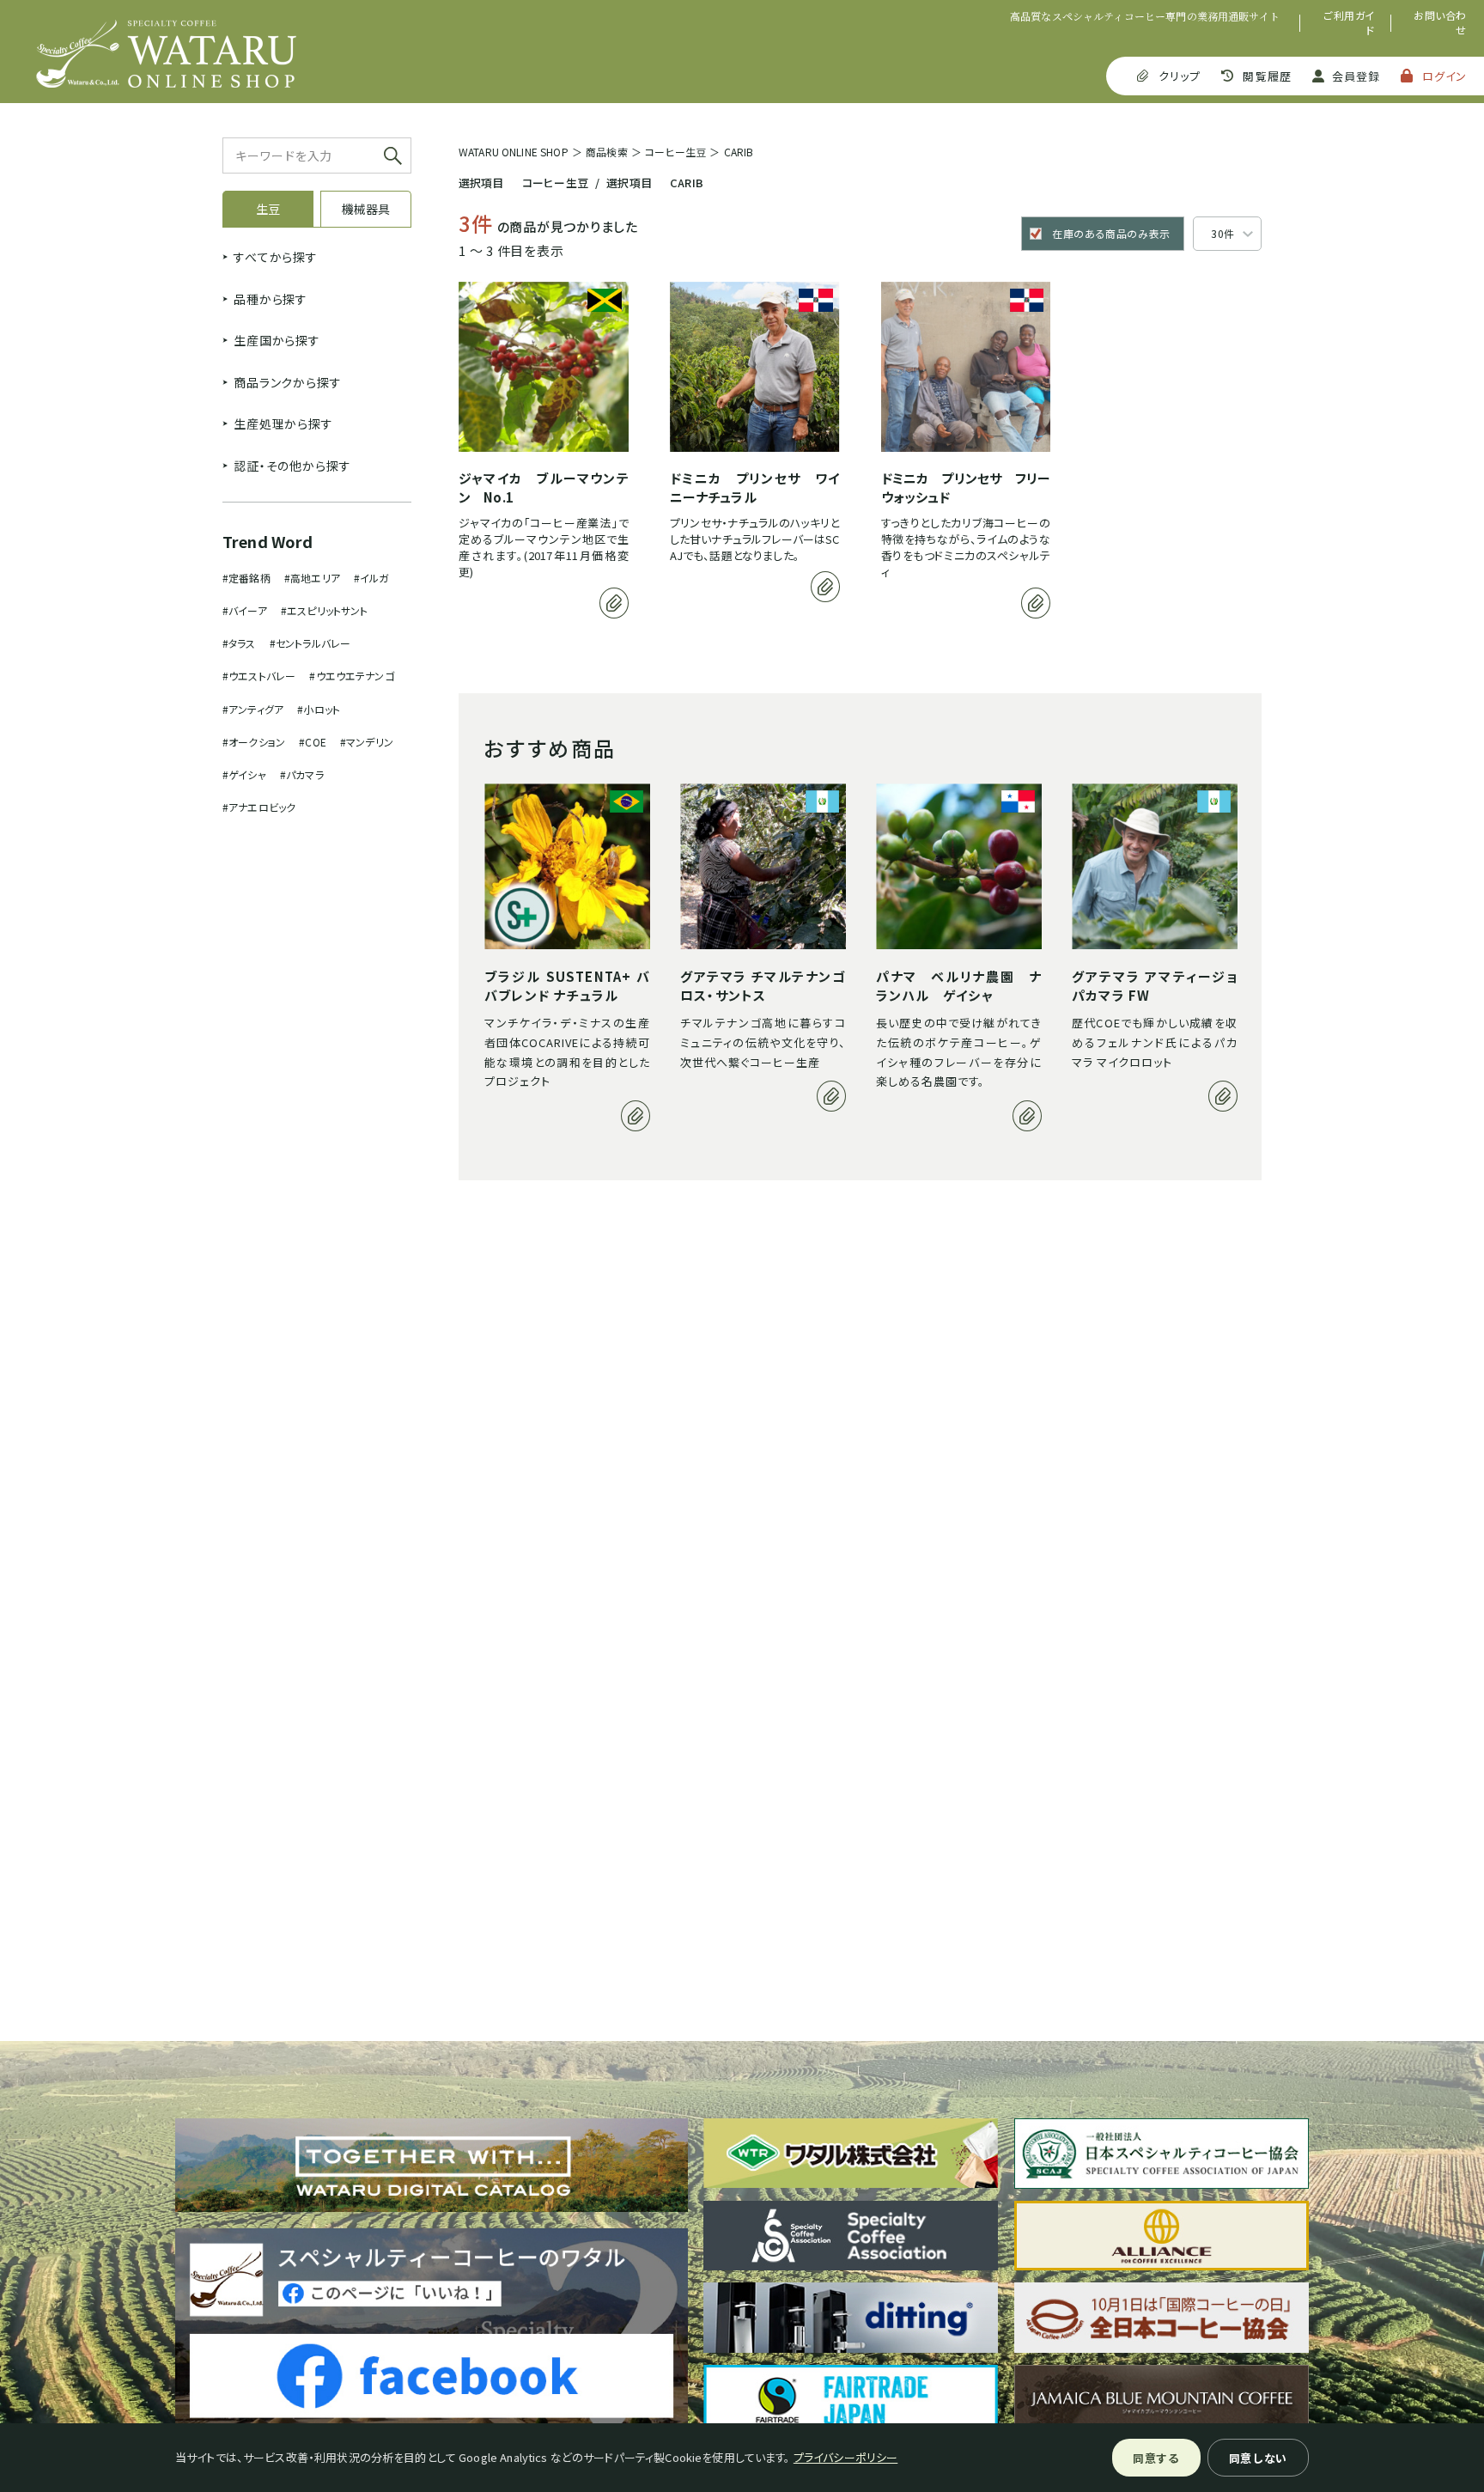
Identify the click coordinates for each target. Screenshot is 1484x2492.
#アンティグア (253, 709)
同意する (1156, 2458)
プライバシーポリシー (846, 2457)
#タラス (239, 643)
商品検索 (607, 152)
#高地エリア (312, 578)
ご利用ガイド (1349, 23)
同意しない (1258, 2458)
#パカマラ (302, 774)
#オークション (254, 742)
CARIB (739, 152)
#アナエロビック (259, 807)
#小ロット (319, 709)
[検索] (393, 155)
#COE (313, 742)
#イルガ (371, 578)
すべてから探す (276, 257)
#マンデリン (367, 742)
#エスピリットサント (325, 610)
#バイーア (245, 610)
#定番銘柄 (246, 578)
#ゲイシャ (244, 774)
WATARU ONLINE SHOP (514, 152)
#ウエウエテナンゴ (351, 676)
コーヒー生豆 (675, 152)
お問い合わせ (1440, 23)
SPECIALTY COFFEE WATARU (166, 54)
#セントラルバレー (310, 643)
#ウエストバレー (259, 676)
